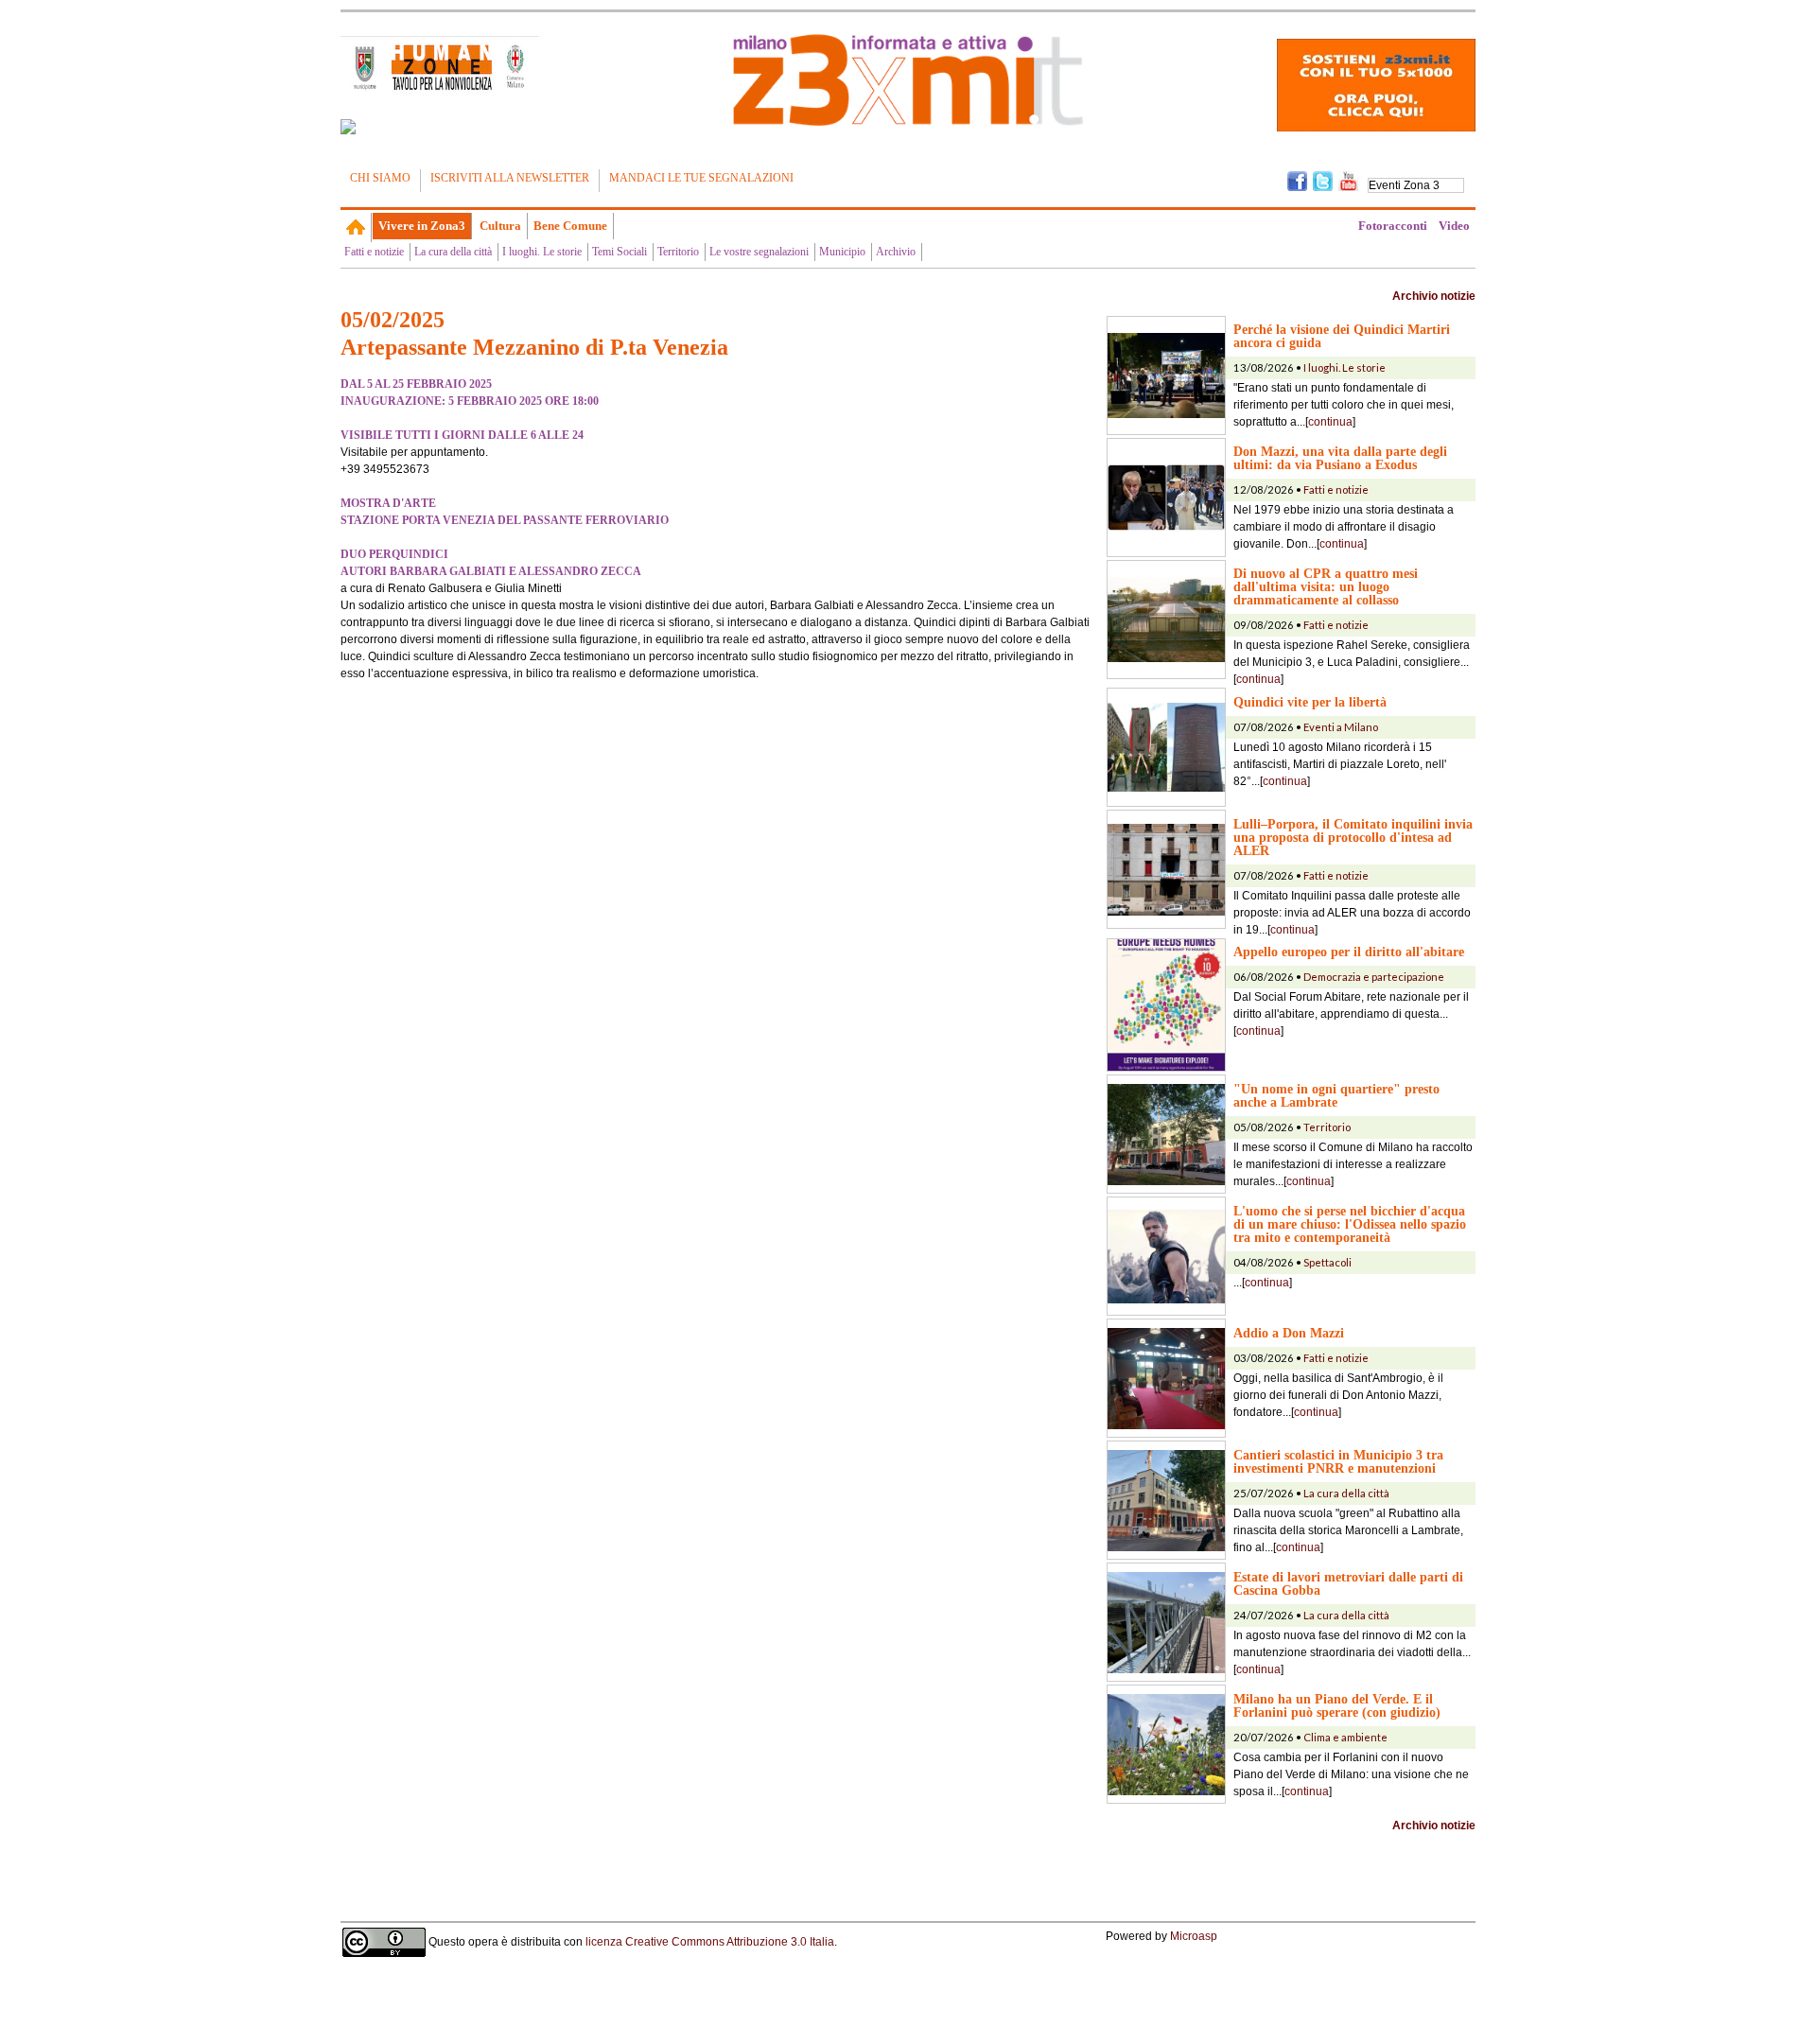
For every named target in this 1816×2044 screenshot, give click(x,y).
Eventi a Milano (1341, 727)
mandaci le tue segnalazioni (701, 178)
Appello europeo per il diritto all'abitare (1349, 952)
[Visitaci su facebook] (348, 127)
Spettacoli (1327, 1262)
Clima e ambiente (1345, 1737)
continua (1330, 422)
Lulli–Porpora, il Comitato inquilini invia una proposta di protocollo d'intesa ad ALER (1353, 837)
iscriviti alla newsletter (510, 178)
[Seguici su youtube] (1348, 180)
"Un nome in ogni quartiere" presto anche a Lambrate (1336, 1095)
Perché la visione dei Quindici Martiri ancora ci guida (1342, 336)
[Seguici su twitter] (1323, 180)
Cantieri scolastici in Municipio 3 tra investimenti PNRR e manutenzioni (1338, 1461)
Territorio (678, 252)
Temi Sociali (620, 252)
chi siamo (380, 178)
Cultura (500, 226)
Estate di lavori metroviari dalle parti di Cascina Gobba (1348, 1583)
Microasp (1194, 1936)
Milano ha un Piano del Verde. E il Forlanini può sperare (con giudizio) (1337, 1705)
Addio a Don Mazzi (1289, 1333)
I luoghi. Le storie (542, 252)
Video (1454, 226)
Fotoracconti (1393, 226)
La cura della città (453, 252)
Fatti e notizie (374, 252)
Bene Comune (570, 226)
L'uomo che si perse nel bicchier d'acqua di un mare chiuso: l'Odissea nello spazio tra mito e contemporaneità (1350, 1224)
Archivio (896, 252)
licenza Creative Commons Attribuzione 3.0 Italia (710, 1942)
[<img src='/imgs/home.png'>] (356, 227)
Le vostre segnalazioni (759, 252)
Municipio (842, 252)
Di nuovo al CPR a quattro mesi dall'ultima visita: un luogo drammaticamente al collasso (1326, 586)
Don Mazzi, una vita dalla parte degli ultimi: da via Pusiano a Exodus (1340, 458)
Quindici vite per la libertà (1310, 702)
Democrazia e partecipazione (1374, 977)
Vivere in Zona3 (422, 226)
